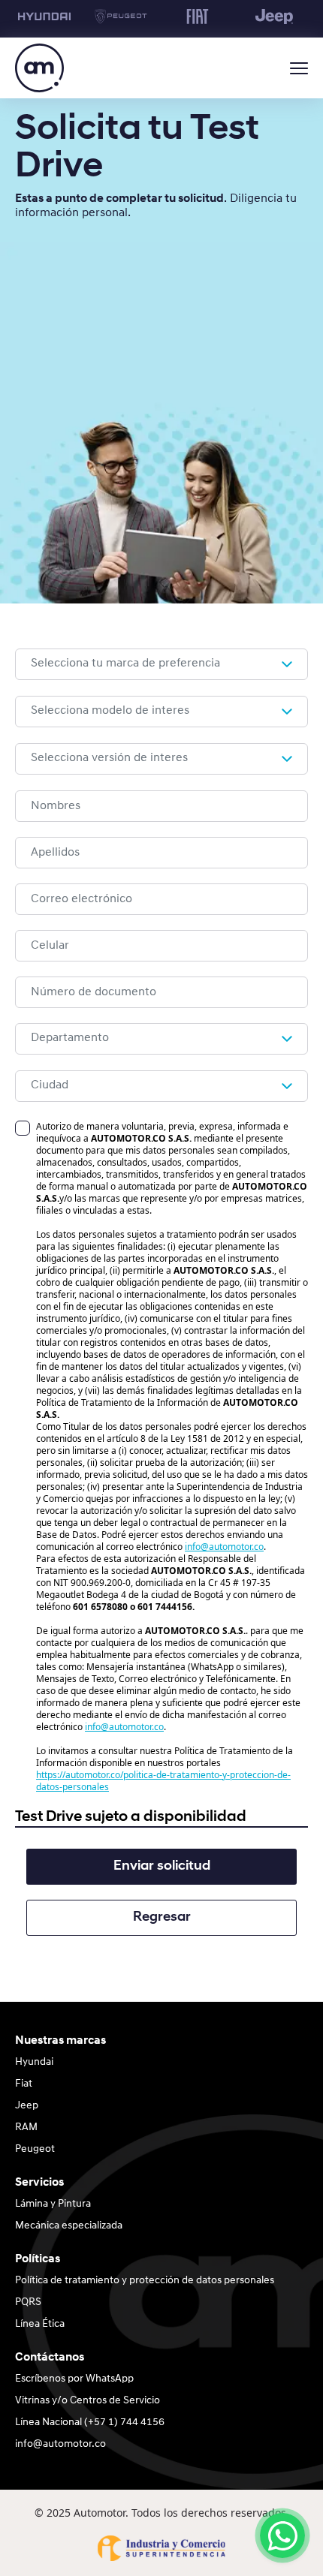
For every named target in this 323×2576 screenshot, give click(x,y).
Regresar (162, 1918)
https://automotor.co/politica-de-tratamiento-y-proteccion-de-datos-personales (163, 1781)
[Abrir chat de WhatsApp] (282, 2535)
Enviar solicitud (162, 1867)
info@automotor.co (224, 1547)
